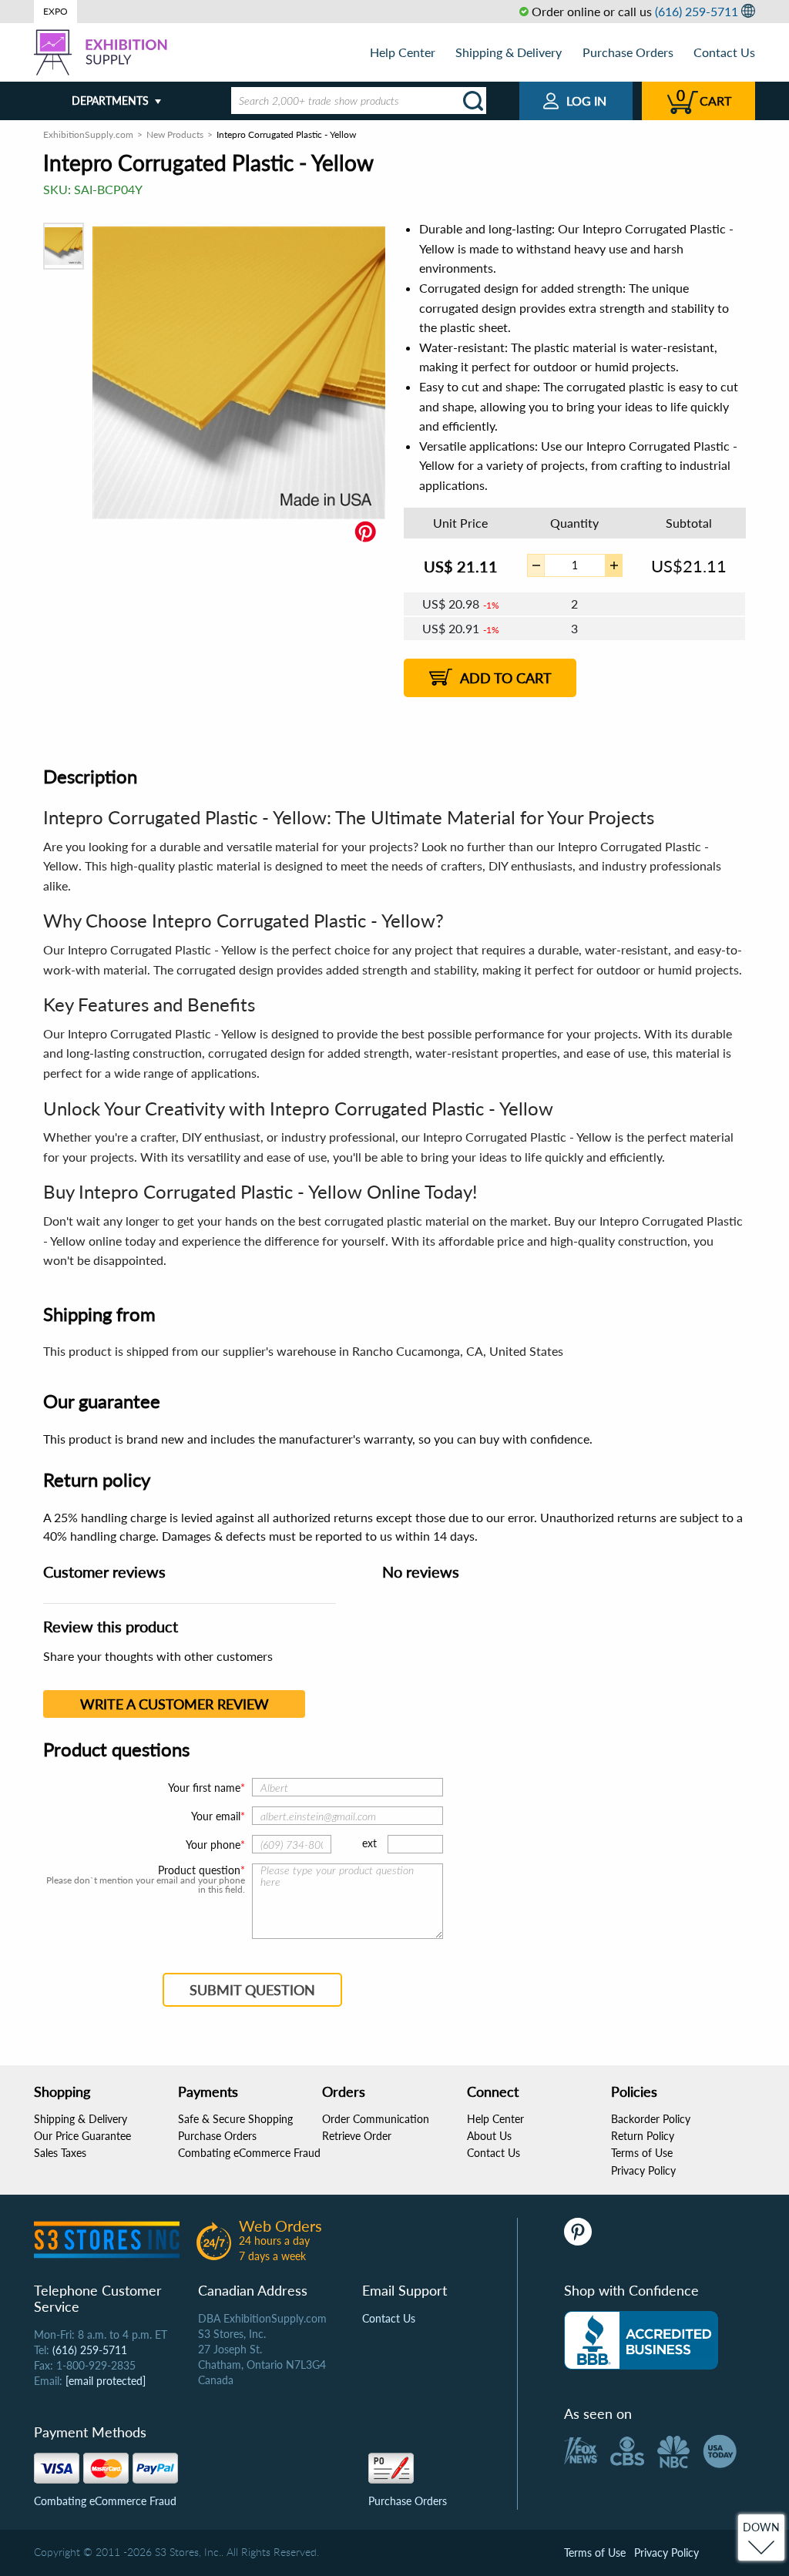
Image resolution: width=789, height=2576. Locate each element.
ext (369, 1843)
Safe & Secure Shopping (235, 2119)
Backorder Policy (651, 2119)
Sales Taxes (60, 2153)
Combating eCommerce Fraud (249, 2153)
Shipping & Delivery (509, 52)
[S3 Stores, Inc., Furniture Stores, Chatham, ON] (641, 2340)
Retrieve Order (357, 2136)
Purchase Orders (628, 52)
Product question (199, 1870)
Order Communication (376, 2119)
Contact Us (724, 52)
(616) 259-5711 (697, 11)
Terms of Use (642, 2153)
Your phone (213, 1845)
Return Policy (643, 2136)
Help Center (403, 52)
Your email (216, 1816)
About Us (489, 2136)
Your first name (204, 1788)
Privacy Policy (643, 2170)
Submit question (252, 1990)
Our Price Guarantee (82, 2136)
